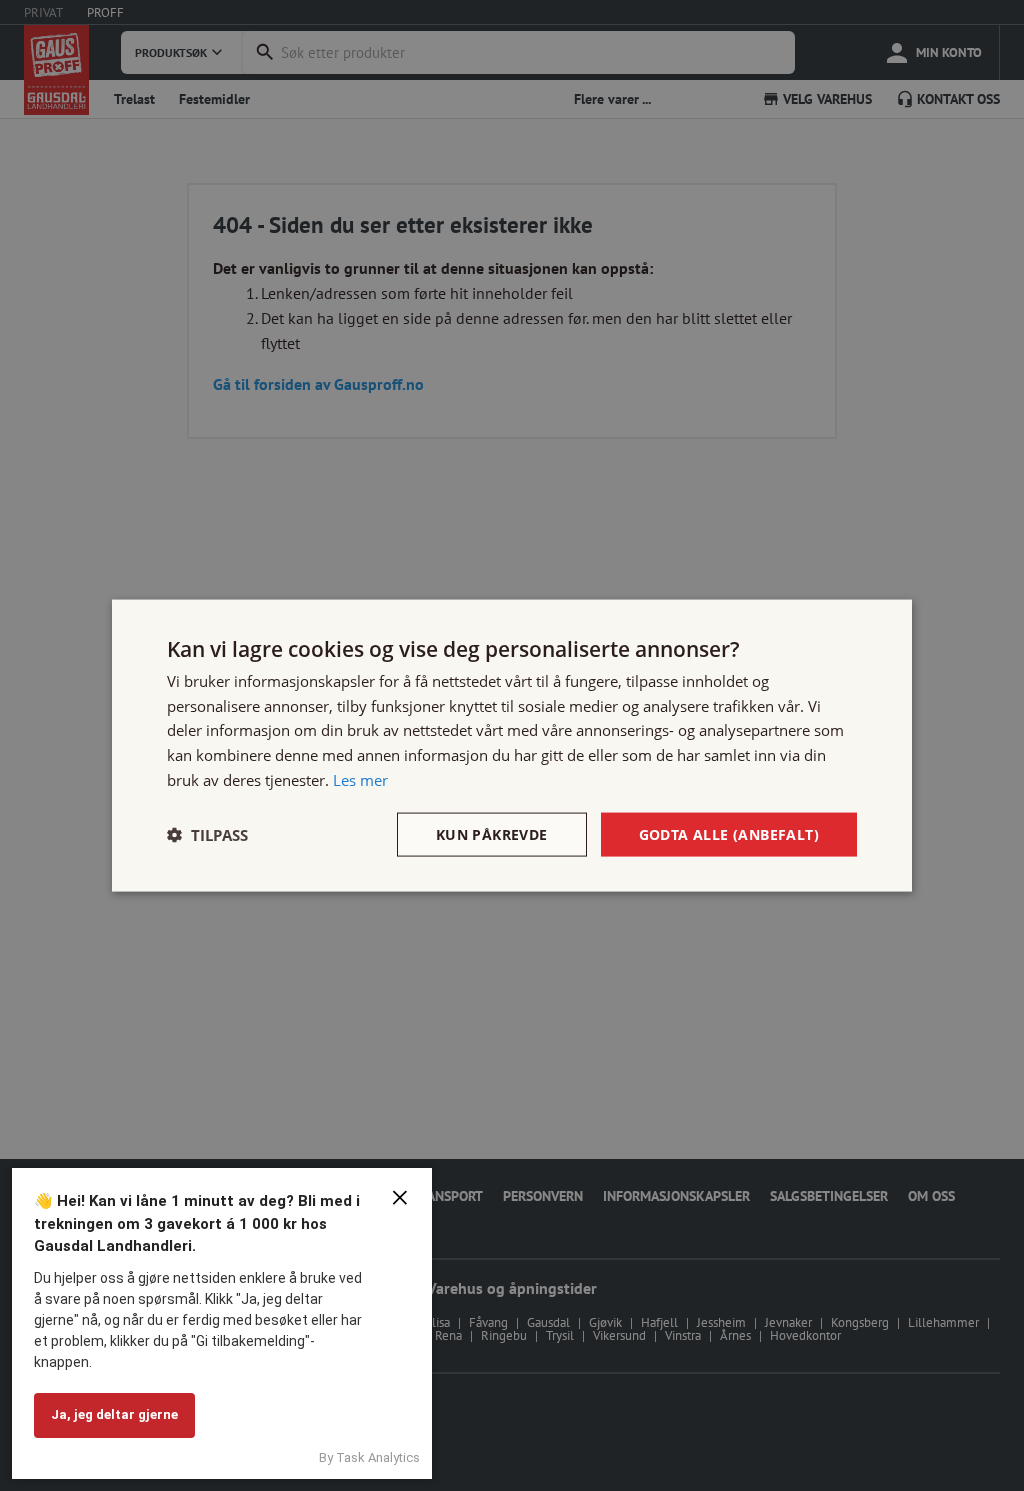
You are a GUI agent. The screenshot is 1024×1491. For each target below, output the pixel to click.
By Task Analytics (369, 1457)
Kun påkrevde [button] (492, 833)
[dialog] (512, 745)
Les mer (360, 779)
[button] (207, 835)
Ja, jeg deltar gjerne (114, 1414)
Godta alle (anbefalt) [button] (729, 833)
